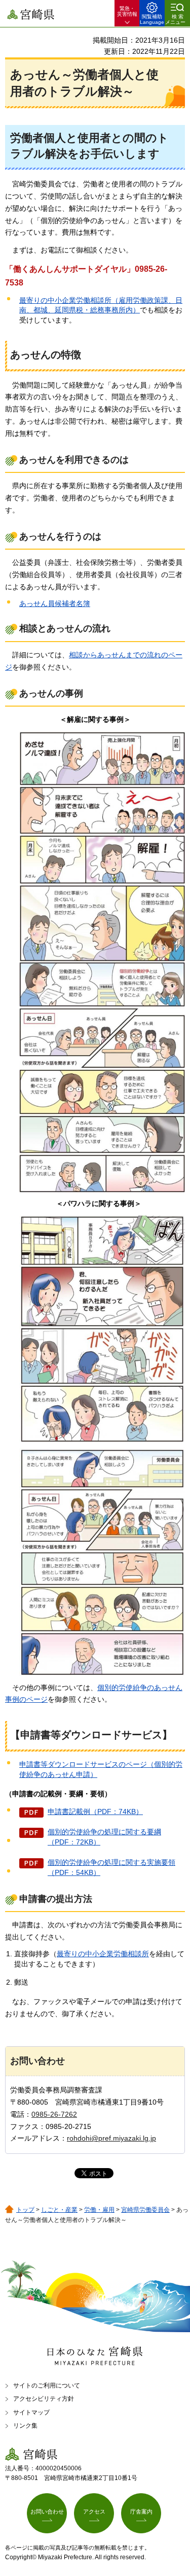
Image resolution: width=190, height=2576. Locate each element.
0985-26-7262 (54, 2114)
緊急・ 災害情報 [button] (127, 11)
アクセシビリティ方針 (44, 2399)
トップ (25, 2210)
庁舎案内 (141, 2511)
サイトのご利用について (47, 2386)
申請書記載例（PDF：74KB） (95, 1811)
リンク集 (25, 2426)
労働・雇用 (99, 2210)
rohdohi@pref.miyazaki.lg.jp (111, 2138)
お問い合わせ (47, 2511)
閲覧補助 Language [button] (152, 19)
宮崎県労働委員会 (145, 2210)
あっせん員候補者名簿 (55, 603)
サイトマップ (31, 2412)
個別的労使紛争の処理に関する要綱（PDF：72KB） (104, 1837)
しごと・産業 (59, 2210)
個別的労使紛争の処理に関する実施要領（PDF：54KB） (111, 1867)
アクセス (94, 2511)
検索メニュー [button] (175, 19)
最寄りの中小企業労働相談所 (103, 1954)
